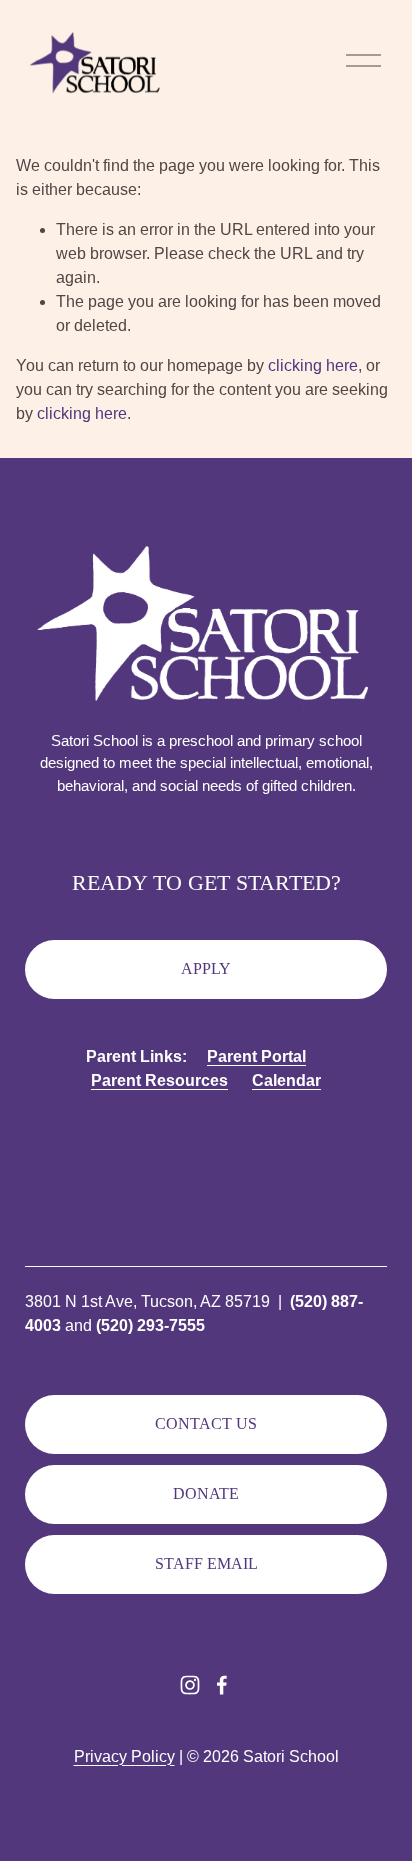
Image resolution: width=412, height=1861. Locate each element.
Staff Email (206, 1563)
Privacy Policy (124, 1756)
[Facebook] (222, 1685)
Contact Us (206, 1423)
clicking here (313, 365)
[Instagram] (190, 1685)
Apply (206, 968)
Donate (206, 1493)
